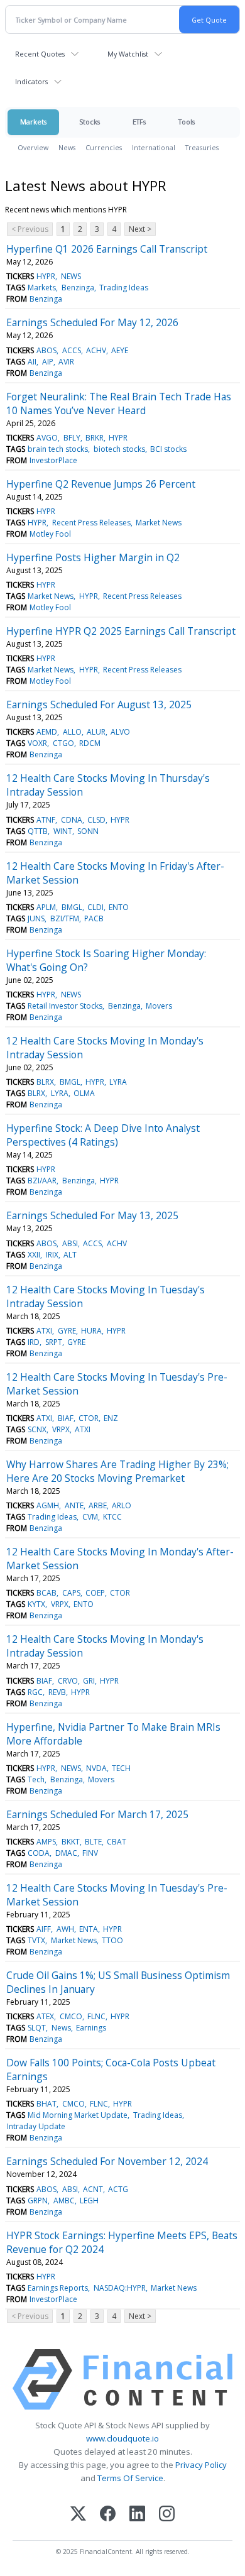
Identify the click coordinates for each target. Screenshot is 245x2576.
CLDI (95, 907)
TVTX (36, 1940)
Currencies (104, 147)
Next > (140, 229)
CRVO (68, 1681)
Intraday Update (36, 2126)
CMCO (71, 2016)
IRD (34, 1342)
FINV (90, 1853)
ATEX (45, 2016)
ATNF (46, 820)
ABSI (70, 1243)
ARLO (122, 1505)
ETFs (139, 122)
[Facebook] (108, 2515)
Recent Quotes (40, 54)
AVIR (66, 362)
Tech (36, 1779)
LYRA (118, 1082)
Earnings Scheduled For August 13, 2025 (99, 704)
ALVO (120, 732)
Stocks (90, 122)
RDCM (90, 743)
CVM (90, 1517)
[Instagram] (167, 2515)
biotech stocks (119, 449)
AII (32, 362)
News (67, 147)
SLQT (37, 2028)
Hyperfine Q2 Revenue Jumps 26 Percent (101, 484)
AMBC (64, 2201)
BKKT (71, 1842)
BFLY (72, 438)
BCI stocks (168, 449)
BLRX (45, 1082)
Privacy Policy (201, 2465)
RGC (35, 1692)
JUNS (36, 918)
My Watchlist (128, 54)
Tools (187, 122)
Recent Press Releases (91, 523)
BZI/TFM (65, 918)
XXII (34, 1255)
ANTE (74, 1505)
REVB (57, 1692)
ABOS (46, 350)
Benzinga (78, 288)
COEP (95, 1593)
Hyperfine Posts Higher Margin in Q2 (93, 557)
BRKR (95, 438)
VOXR (37, 743)
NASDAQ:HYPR (120, 2288)
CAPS (71, 1593)
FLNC (96, 2016)
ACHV (96, 350)
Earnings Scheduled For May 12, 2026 (92, 322)
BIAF (66, 1418)
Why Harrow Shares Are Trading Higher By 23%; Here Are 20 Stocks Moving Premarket (117, 1471)
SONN (88, 831)
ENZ (111, 1418)
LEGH (89, 2201)
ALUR (96, 732)
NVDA (96, 1768)
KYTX (36, 1604)
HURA (91, 1331)
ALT (70, 1255)
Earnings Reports (58, 2288)
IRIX (52, 1255)
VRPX (61, 1429)
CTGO (63, 743)
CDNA (72, 820)
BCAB (46, 1593)
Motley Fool (50, 534)
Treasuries (202, 147)
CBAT (117, 1842)
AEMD (47, 732)
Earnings (91, 2028)
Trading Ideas (124, 288)
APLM (46, 907)
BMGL (72, 907)
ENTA (89, 1929)
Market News (159, 523)
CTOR (89, 1418)
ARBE (98, 1505)
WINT (63, 831)
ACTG (118, 2189)
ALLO (72, 732)
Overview (33, 147)
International (154, 147)
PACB (94, 918)
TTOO (112, 1940)
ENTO (119, 907)
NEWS (71, 276)
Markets (33, 122)
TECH (121, 1768)
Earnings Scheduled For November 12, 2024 (107, 2161)
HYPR (46, 276)
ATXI (44, 1331)
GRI (89, 1681)
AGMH (48, 1505)
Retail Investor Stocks (65, 1006)
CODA (39, 1853)
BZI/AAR (42, 1181)
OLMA (84, 1093)
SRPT (54, 1342)
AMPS (46, 1842)
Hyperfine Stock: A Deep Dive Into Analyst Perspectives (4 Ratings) (103, 1135)
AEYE (120, 350)
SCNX (37, 1429)
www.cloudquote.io (122, 2438)
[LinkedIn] (137, 2515)
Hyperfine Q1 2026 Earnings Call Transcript (107, 249)
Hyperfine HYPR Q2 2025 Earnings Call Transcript (121, 631)
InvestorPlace (53, 460)
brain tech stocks (58, 449)
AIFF (44, 1929)
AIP (48, 362)
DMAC (66, 1853)
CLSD (96, 820)
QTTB (38, 831)
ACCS (72, 350)
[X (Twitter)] (78, 2515)
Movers (159, 1006)
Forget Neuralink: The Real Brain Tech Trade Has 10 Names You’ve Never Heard (119, 403)
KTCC (112, 1517)
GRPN (38, 2201)
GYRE (67, 1331)
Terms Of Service (130, 2478)
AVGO (47, 438)
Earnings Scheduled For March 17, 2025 (97, 1814)
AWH (65, 1929)
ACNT (93, 2189)
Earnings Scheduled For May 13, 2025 (92, 1215)
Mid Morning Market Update (78, 2115)
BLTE (93, 1842)
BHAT (46, 2104)
